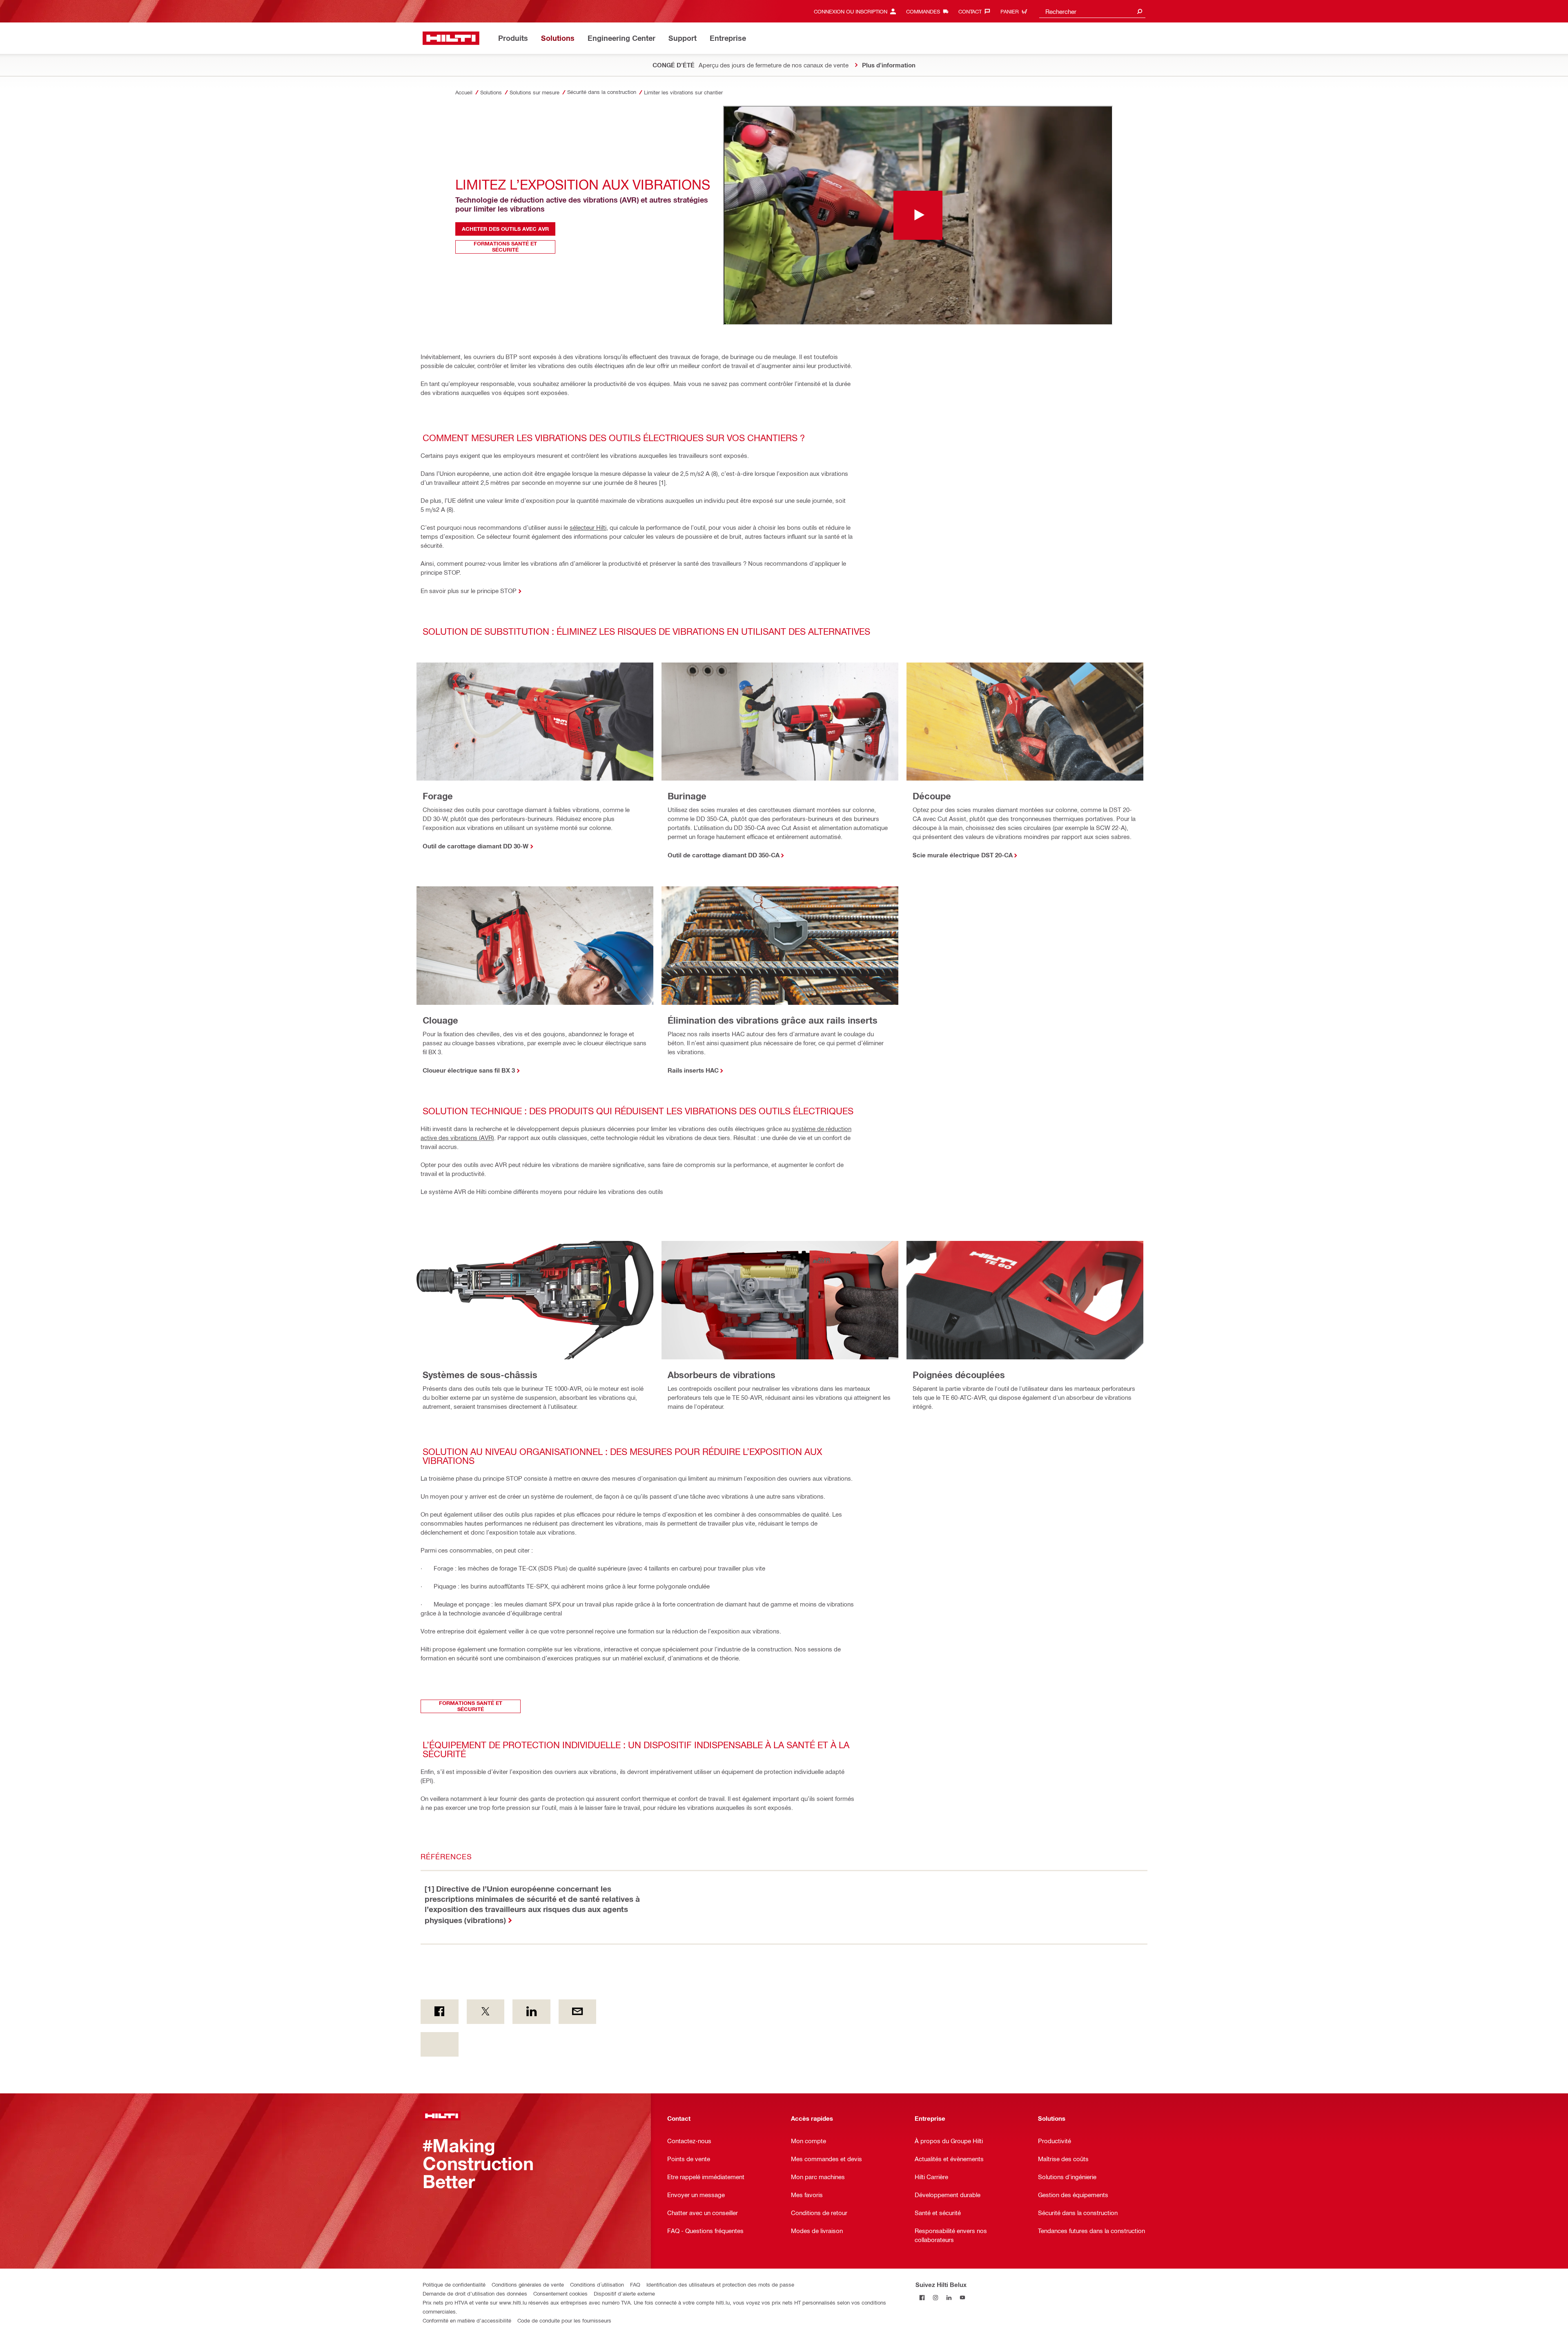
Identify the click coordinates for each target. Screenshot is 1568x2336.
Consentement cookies (560, 2293)
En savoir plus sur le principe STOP (469, 591)
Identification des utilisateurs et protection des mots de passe (720, 2284)
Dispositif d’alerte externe (624, 2293)
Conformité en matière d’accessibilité (467, 2320)
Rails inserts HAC (693, 1070)
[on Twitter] (486, 2012)
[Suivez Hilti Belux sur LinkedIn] (949, 2298)
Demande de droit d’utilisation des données (475, 2293)
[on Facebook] (440, 2012)
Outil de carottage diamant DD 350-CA (724, 855)
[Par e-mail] (578, 2012)
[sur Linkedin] (531, 2012)
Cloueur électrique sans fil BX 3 (469, 1070)
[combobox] (1092, 11)
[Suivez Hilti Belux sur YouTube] (963, 2298)
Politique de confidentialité (454, 2284)
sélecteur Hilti (588, 527)
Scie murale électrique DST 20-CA (963, 855)
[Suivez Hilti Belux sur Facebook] (922, 2298)
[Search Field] (1140, 11)
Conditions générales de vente (528, 2284)
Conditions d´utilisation (597, 2284)
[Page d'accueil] (451, 38)
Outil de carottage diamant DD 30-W (476, 846)
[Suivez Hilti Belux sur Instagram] (936, 2298)
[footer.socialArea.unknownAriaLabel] (440, 2044)
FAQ (635, 2284)
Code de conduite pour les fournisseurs (564, 2320)
